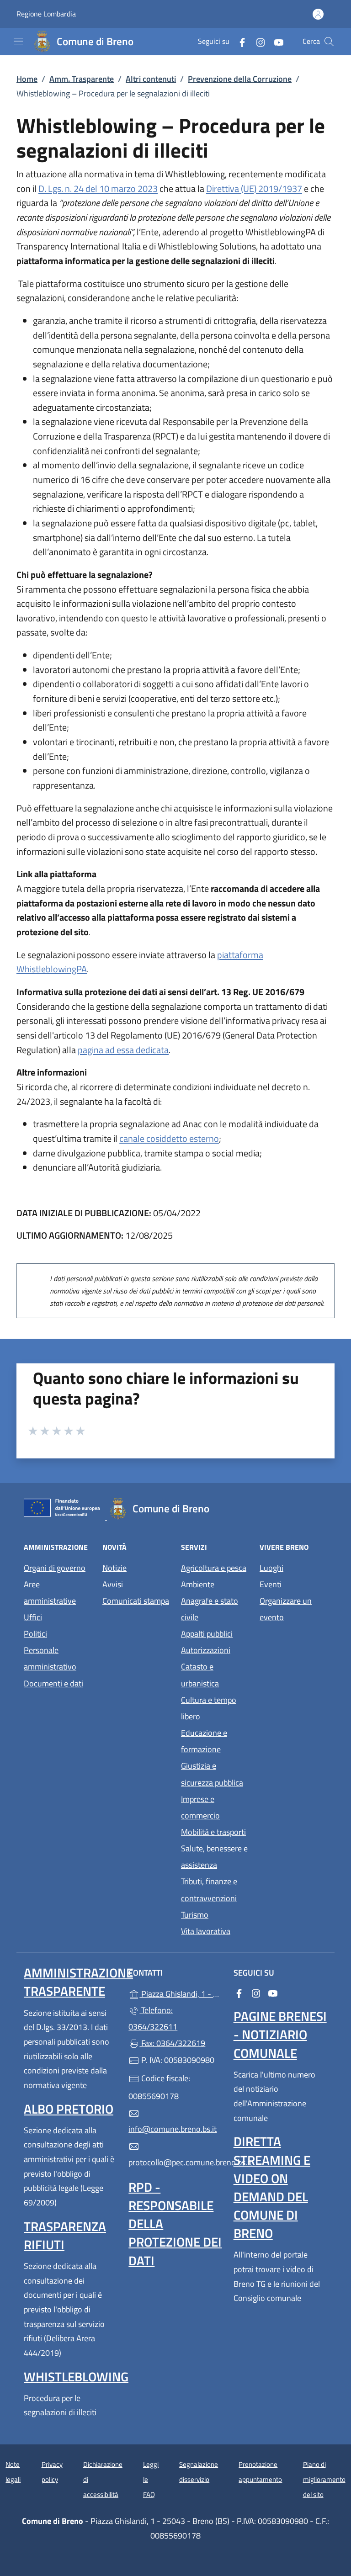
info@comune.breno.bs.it (173, 2129)
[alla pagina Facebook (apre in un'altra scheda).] (239, 41)
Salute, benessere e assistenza (214, 1857)
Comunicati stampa (136, 1601)
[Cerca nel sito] (329, 42)
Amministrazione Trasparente (78, 1982)
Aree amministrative (50, 1593)
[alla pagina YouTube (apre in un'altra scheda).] (275, 41)
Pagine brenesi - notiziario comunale (280, 2034)
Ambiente (198, 1584)
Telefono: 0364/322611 (153, 2018)
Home (27, 79)
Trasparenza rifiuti (65, 2235)
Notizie (114, 1568)
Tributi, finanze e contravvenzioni (209, 1890)
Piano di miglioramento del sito (324, 2479)
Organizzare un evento (286, 1609)
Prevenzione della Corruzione (240, 79)
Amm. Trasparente (82, 79)
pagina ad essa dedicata (123, 1050)
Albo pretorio (69, 2109)
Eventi (271, 1584)
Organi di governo (55, 1568)
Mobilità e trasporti (213, 1832)
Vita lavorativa (206, 1931)
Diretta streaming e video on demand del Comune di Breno (272, 2187)
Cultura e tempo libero (209, 1708)
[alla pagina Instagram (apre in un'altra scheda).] (257, 41)
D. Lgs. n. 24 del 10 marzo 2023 (98, 188)
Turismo (195, 1915)
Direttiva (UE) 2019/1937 (254, 188)
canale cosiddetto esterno (169, 1138)
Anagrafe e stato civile (210, 1609)
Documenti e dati (53, 1683)
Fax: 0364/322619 (172, 2043)
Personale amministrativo (50, 1658)
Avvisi (113, 1584)
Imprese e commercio (200, 1807)
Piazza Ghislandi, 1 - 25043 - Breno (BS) (181, 1993)
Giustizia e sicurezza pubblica (212, 1774)
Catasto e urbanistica (200, 1675)
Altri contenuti (151, 79)
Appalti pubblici (207, 1634)
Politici (35, 1634)
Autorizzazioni (206, 1650)
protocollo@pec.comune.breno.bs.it (175, 2162)
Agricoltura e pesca (214, 1568)
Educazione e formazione (204, 1741)
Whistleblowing (76, 2377)
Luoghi (271, 1568)
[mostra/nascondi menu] (18, 41)
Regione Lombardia (46, 14)
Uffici (33, 1617)
